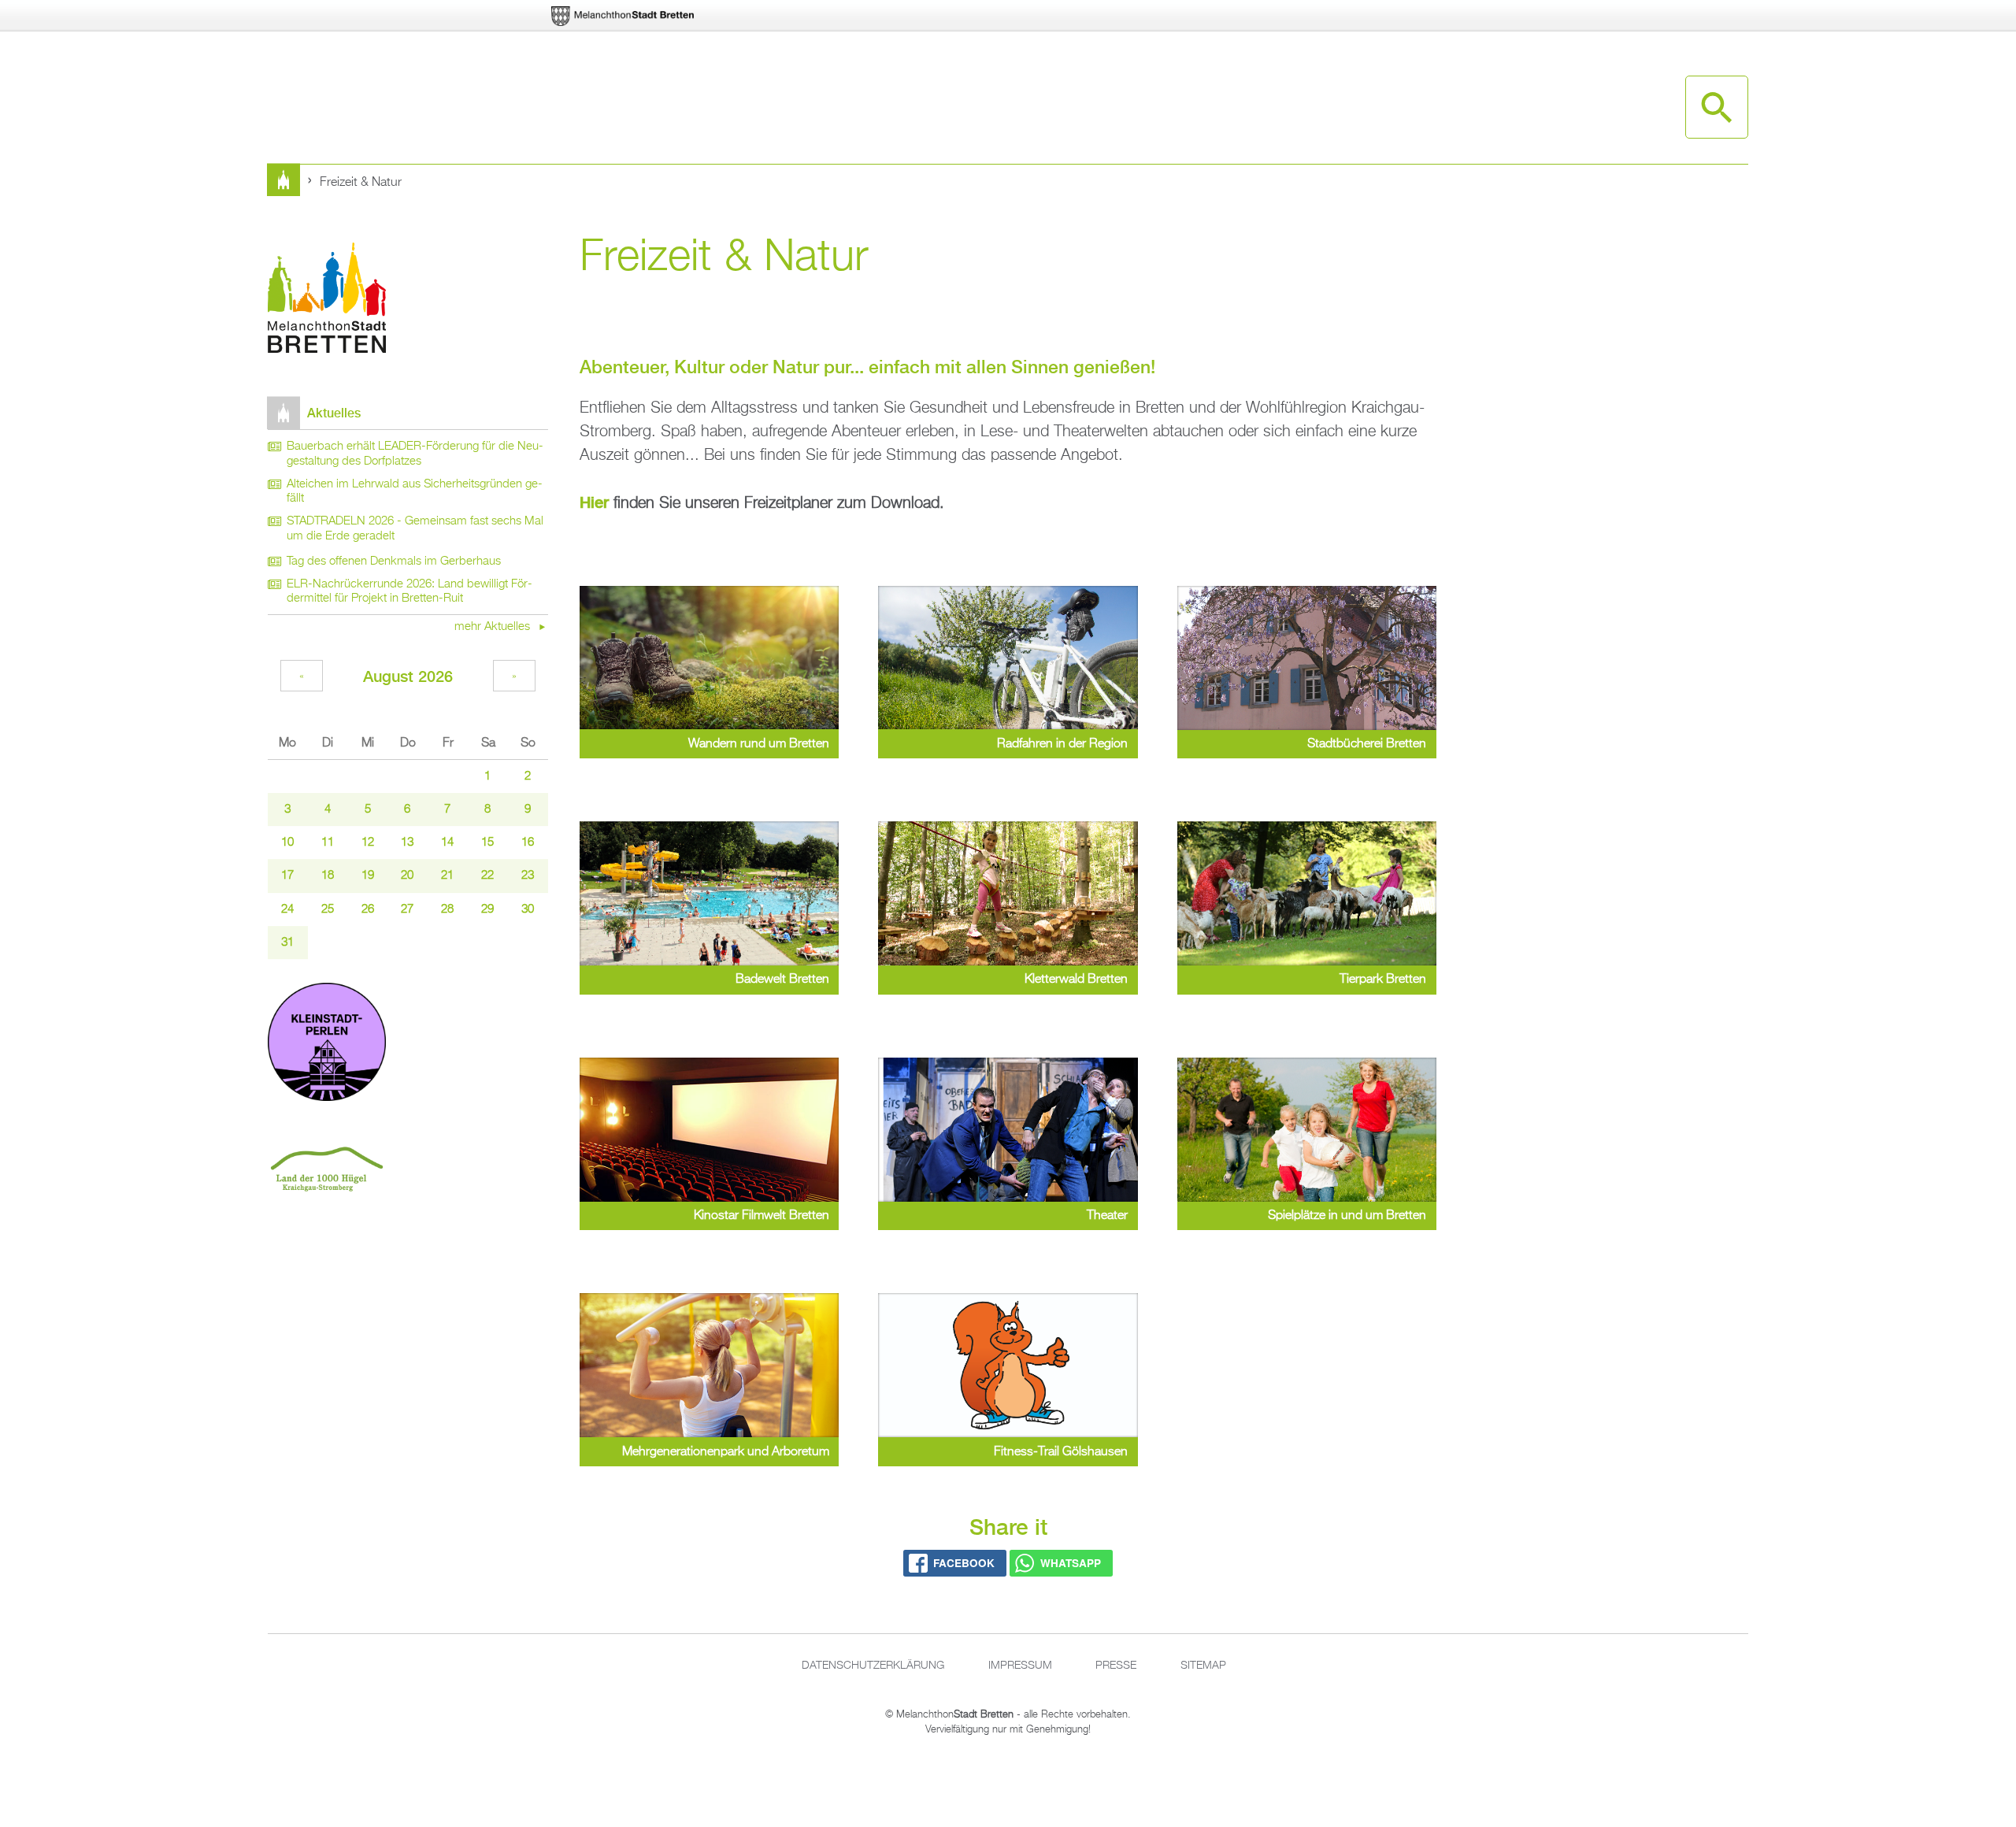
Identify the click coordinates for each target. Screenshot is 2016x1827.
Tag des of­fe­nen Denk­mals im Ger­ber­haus (394, 561)
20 (407, 876)
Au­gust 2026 (408, 676)
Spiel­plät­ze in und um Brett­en (1347, 1216)
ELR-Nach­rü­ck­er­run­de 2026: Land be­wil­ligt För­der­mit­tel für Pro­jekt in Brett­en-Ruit (409, 592)
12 (368, 843)
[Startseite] (327, 300)
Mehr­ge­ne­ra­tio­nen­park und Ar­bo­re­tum (726, 1452)
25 (328, 910)
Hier (594, 502)
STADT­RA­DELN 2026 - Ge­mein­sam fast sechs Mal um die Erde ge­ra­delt (415, 529)
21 (447, 876)
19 (368, 876)
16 (528, 843)
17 (287, 876)
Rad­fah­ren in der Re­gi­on (1062, 744)
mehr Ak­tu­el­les (494, 627)
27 (407, 910)
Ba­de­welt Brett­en (782, 980)
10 (287, 843)
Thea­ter (1107, 1216)
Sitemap (1203, 1666)
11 (328, 843)
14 (447, 843)
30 (528, 910)
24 (287, 910)
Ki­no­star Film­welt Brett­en (762, 1216)
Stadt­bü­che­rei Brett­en (1367, 744)
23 (528, 876)
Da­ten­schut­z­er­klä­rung (873, 1666)
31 (287, 943)
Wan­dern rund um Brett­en (759, 744)
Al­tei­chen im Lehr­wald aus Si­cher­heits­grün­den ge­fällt (415, 492)
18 (328, 876)
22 (487, 876)
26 (368, 910)
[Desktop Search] (1717, 107)
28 (447, 910)
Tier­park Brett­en (1383, 980)
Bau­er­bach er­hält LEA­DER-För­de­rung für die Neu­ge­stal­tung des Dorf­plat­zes (415, 454)
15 (487, 843)
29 (487, 910)
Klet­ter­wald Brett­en (1076, 980)
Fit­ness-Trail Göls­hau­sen (1061, 1452)
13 (407, 843)
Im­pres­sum (1020, 1666)
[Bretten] (624, 16)
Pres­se (1116, 1666)
